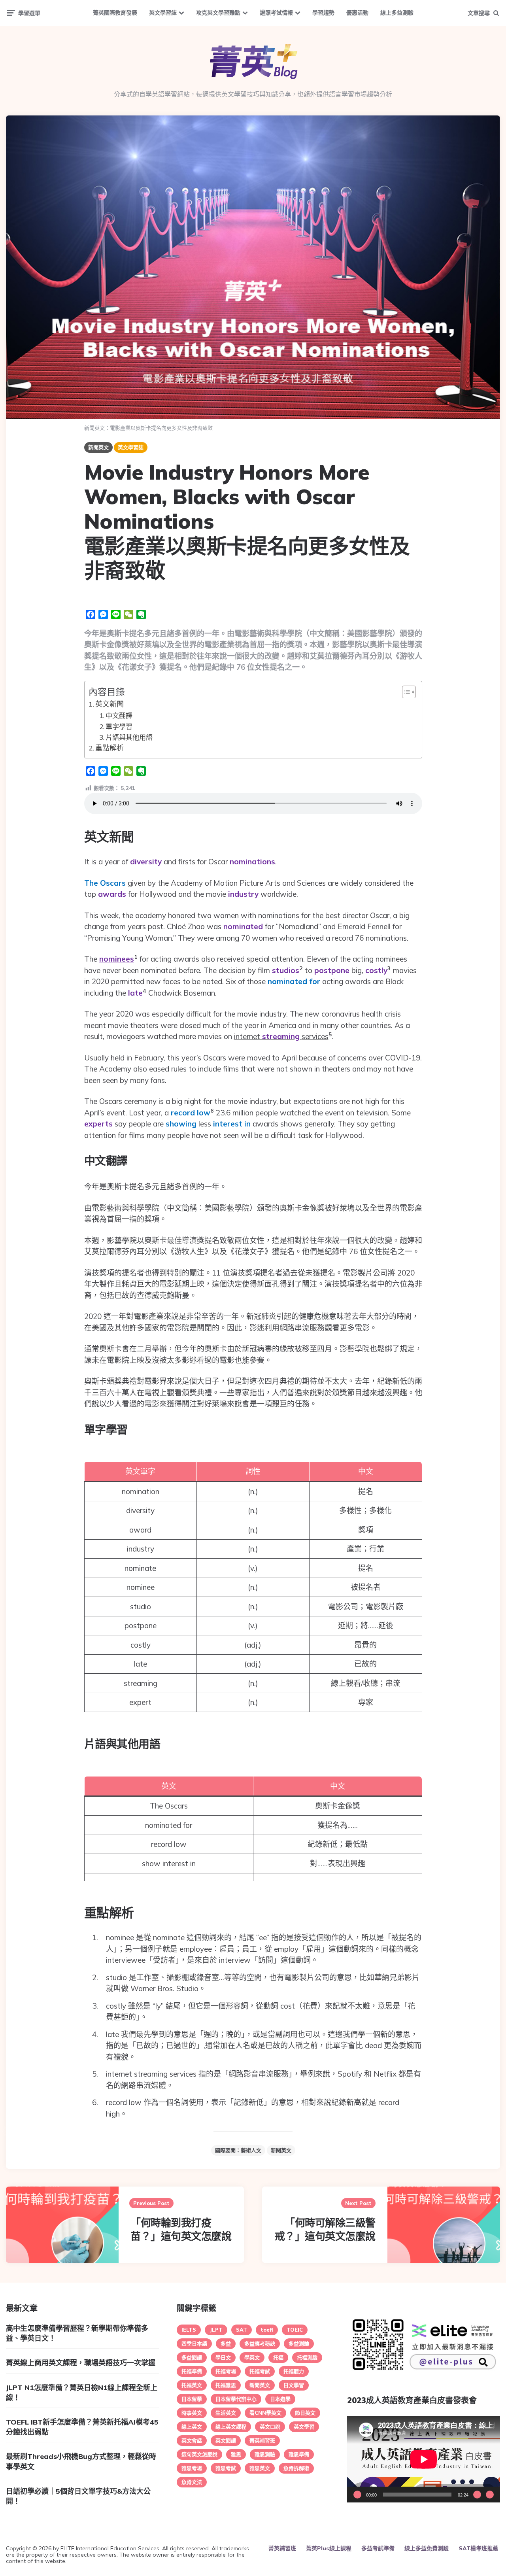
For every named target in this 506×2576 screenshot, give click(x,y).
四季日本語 (194, 2344)
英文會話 (192, 2440)
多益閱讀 (192, 2357)
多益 (226, 2344)
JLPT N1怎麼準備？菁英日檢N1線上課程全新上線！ (82, 2393)
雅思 (236, 2454)
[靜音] (477, 2495)
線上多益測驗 (397, 13)
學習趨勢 (323, 13)
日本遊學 (280, 2399)
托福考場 (226, 2371)
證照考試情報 (276, 13)
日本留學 (192, 2399)
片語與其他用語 (129, 737)
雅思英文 (260, 2468)
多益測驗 (299, 2344)
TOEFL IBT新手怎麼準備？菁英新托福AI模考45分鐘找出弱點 (82, 2427)
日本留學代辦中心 (236, 2399)
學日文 (223, 2357)
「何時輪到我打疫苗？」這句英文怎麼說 (181, 2229)
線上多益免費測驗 (427, 2548)
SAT (242, 2330)
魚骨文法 (192, 2482)
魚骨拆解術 (296, 2468)
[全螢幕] (490, 2495)
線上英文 (192, 2427)
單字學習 (119, 727)
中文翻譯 (119, 715)
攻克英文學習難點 (218, 13)
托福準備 (192, 2371)
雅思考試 (226, 2468)
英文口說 (270, 2427)
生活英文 (226, 2413)
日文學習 (294, 2385)
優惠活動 (357, 13)
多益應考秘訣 (260, 2344)
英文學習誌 (163, 13)
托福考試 (260, 2371)
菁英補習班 (262, 2440)
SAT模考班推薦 (478, 2548)
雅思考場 (192, 2468)
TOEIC (295, 2330)
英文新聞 (110, 704)
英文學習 (304, 2427)
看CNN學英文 (265, 2413)
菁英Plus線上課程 (329, 2548)
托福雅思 (226, 2385)
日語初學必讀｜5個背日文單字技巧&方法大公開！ (78, 2496)
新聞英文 (98, 447)
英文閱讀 (226, 2440)
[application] (424, 2459)
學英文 (252, 2357)
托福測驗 (307, 2357)
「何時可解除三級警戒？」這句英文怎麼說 (325, 2229)
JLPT (216, 2330)
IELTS (189, 2330)
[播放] (357, 2495)
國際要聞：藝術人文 (238, 2150)
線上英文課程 (231, 2427)
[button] (405, 692)
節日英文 (305, 2413)
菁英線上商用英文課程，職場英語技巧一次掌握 (81, 2363)
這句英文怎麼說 (199, 2454)
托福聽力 (294, 2371)
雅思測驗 (265, 2454)
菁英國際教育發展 (115, 13)
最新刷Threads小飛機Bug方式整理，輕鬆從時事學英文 (81, 2461)
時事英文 (192, 2413)
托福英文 (192, 2385)
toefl (267, 2330)
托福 (278, 2357)
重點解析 (110, 748)
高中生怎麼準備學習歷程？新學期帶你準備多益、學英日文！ (77, 2333)
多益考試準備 (378, 2548)
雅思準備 (299, 2454)
